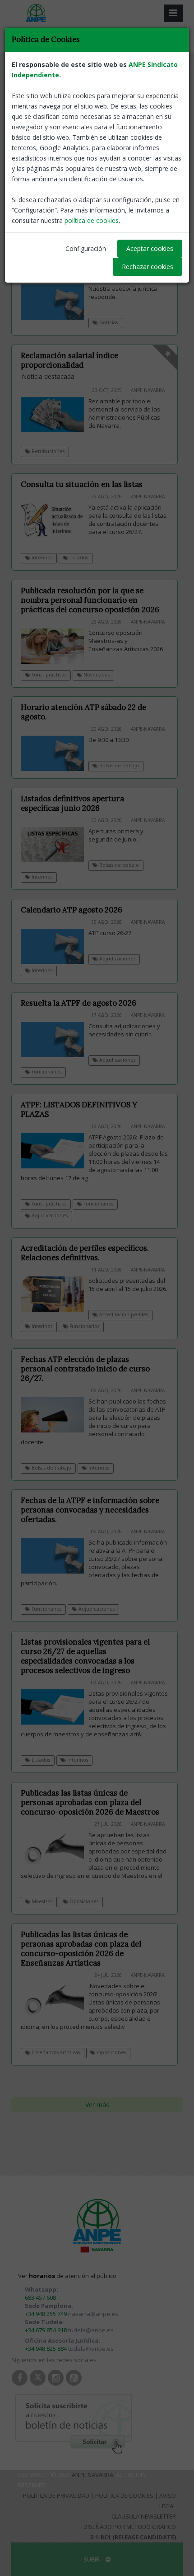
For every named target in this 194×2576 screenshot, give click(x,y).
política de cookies (92, 220)
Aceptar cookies (150, 248)
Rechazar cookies (148, 267)
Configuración (86, 248)
